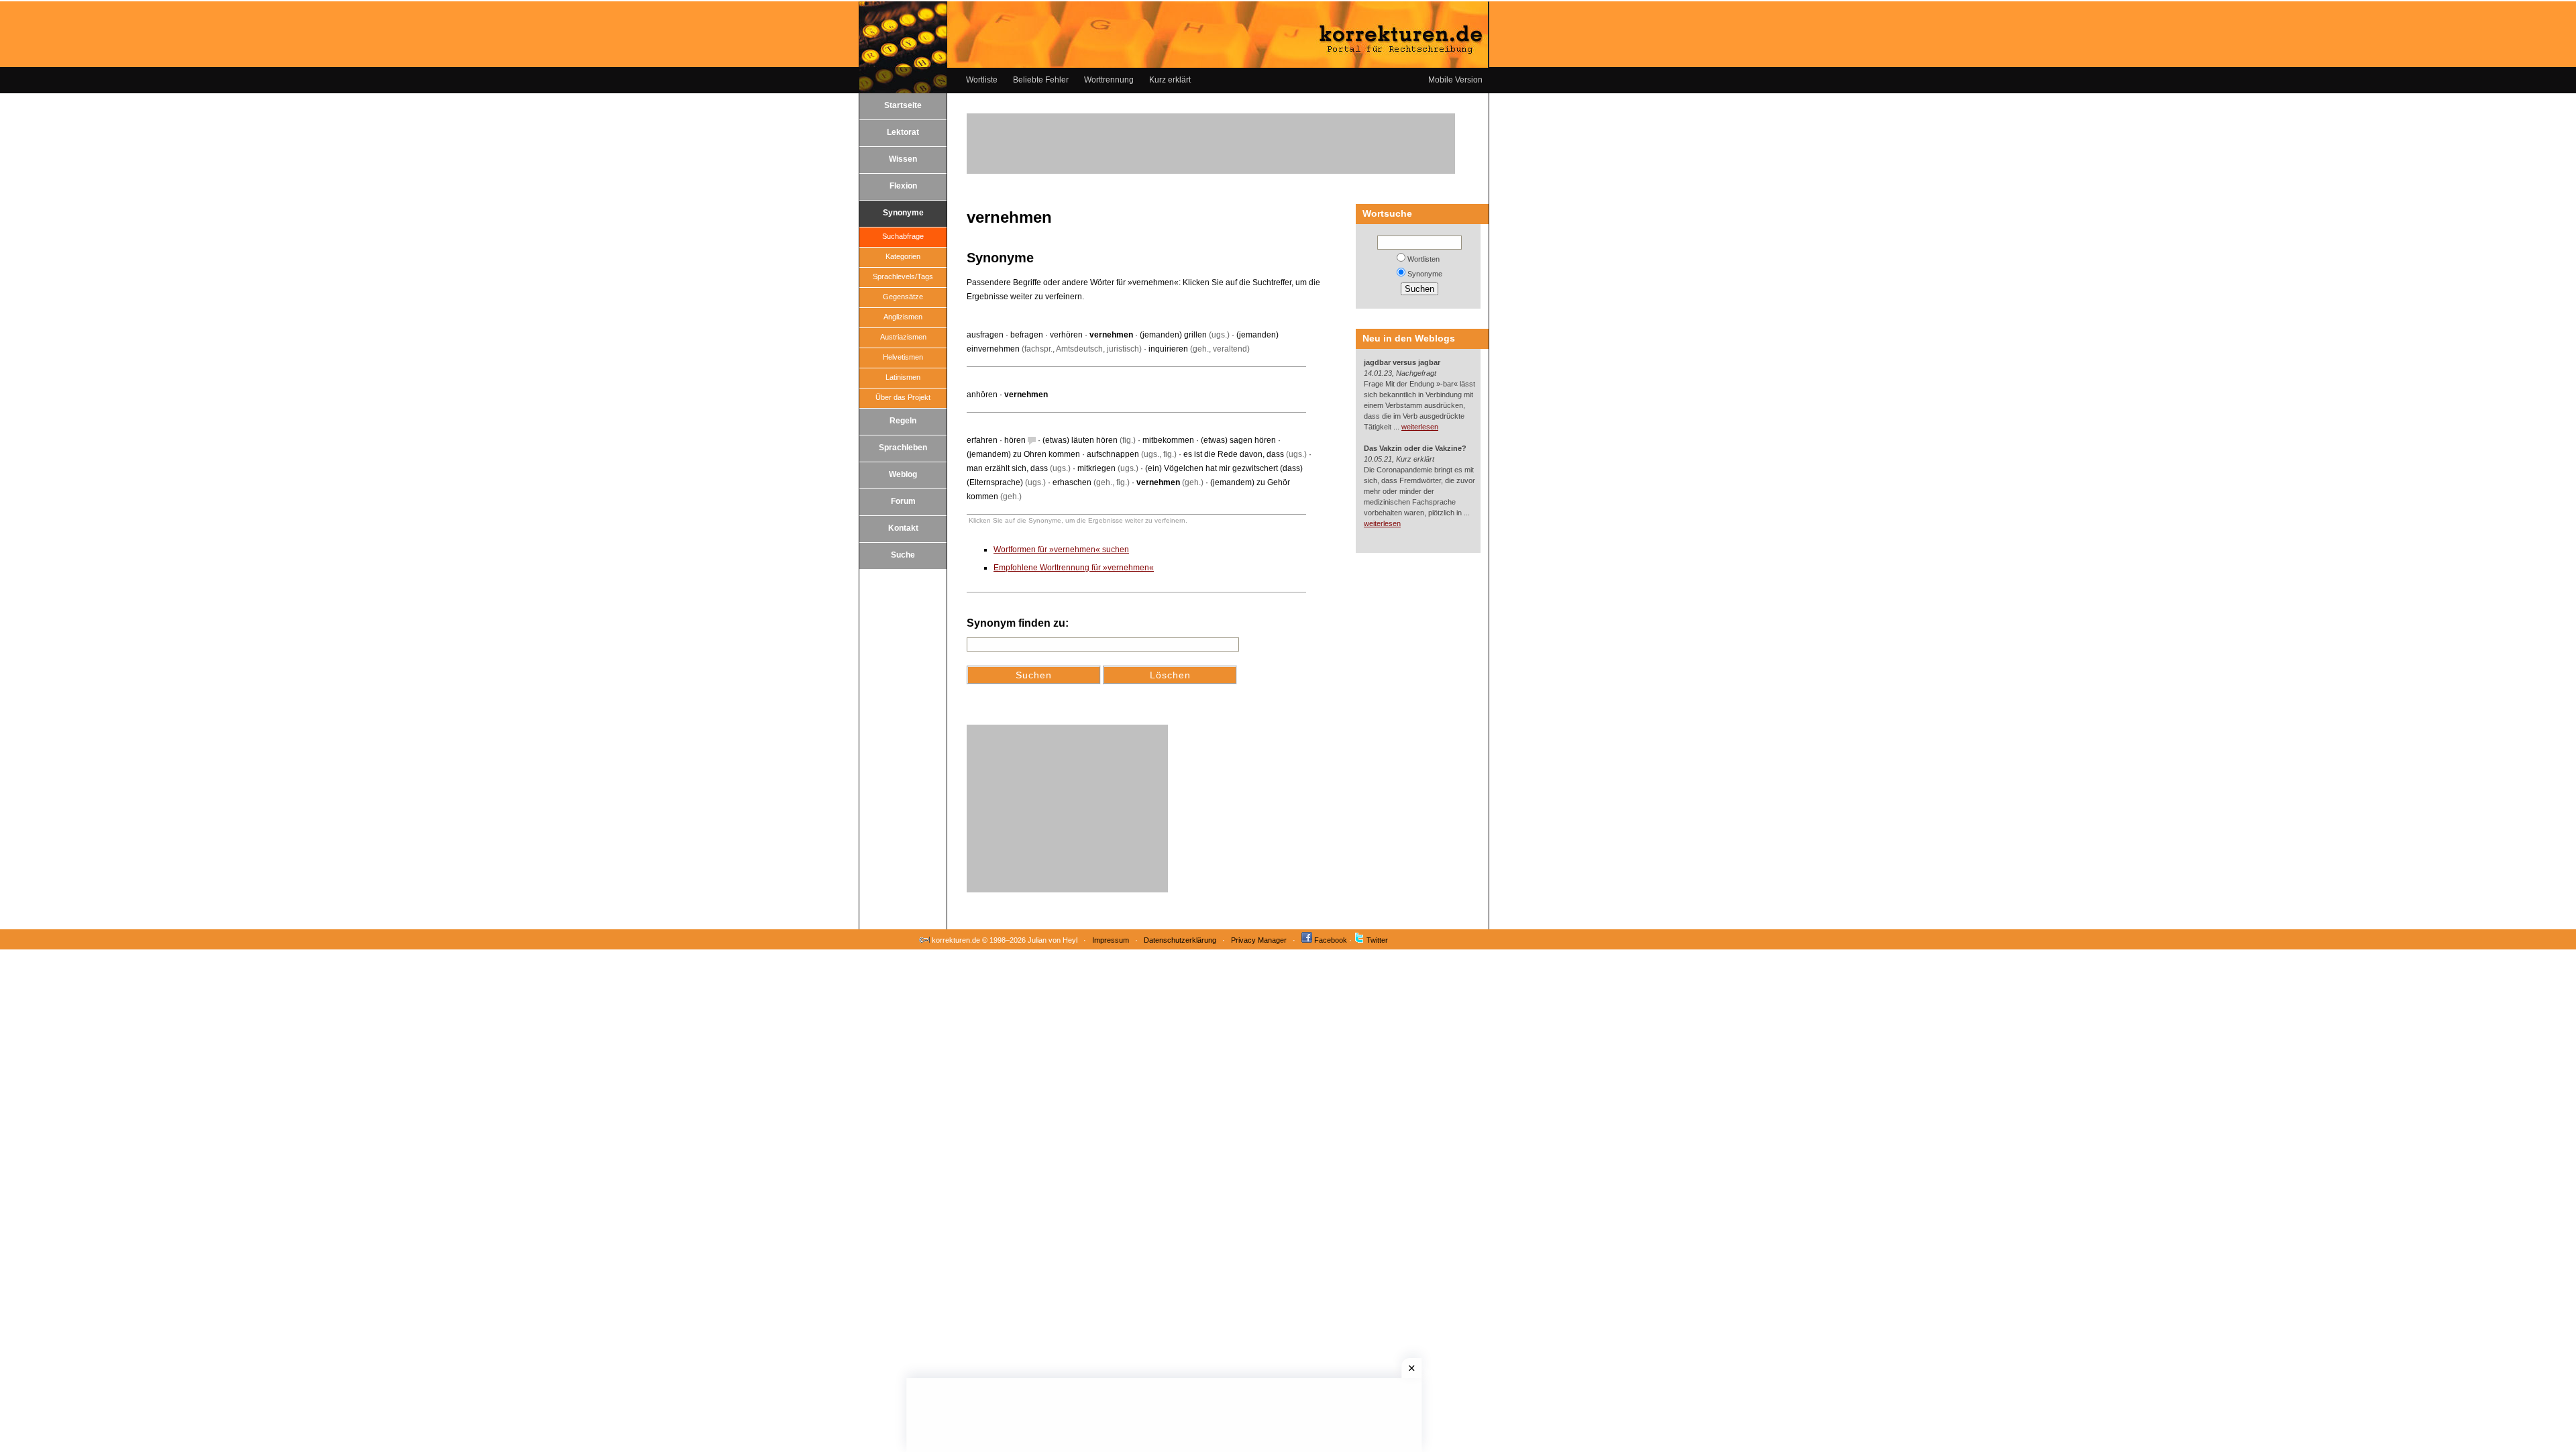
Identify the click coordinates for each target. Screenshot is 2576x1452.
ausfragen (985, 335)
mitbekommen (1168, 440)
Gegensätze (903, 297)
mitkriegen (1096, 468)
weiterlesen (1420, 427)
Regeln (903, 421)
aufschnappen (1113, 454)
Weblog (903, 474)
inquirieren (1168, 349)
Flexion (903, 186)
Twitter (1377, 940)
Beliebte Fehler (1041, 80)
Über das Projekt (903, 397)
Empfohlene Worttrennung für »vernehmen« (1074, 568)
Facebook (1331, 940)
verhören (1066, 335)
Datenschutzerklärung (1180, 940)
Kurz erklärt (1170, 80)
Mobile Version (1455, 80)
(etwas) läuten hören (1080, 440)
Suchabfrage (903, 236)
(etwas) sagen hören (1238, 440)
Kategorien (903, 256)
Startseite (903, 105)
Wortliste (982, 80)
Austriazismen (903, 337)
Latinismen (903, 377)
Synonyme (903, 213)
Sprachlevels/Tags (903, 276)
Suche (903, 555)
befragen (1027, 335)
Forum (903, 501)
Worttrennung (1109, 80)
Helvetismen (903, 357)
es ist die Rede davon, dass (1234, 454)
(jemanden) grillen (1173, 335)
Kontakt (903, 528)
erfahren (982, 440)
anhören (982, 395)
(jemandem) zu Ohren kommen (1023, 454)
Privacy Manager (1259, 940)
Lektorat (903, 132)
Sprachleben (903, 448)
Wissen (903, 159)
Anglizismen (903, 317)
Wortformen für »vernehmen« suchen (1061, 550)
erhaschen (1072, 482)
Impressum (1111, 940)
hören (1015, 440)
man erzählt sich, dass (1007, 468)
